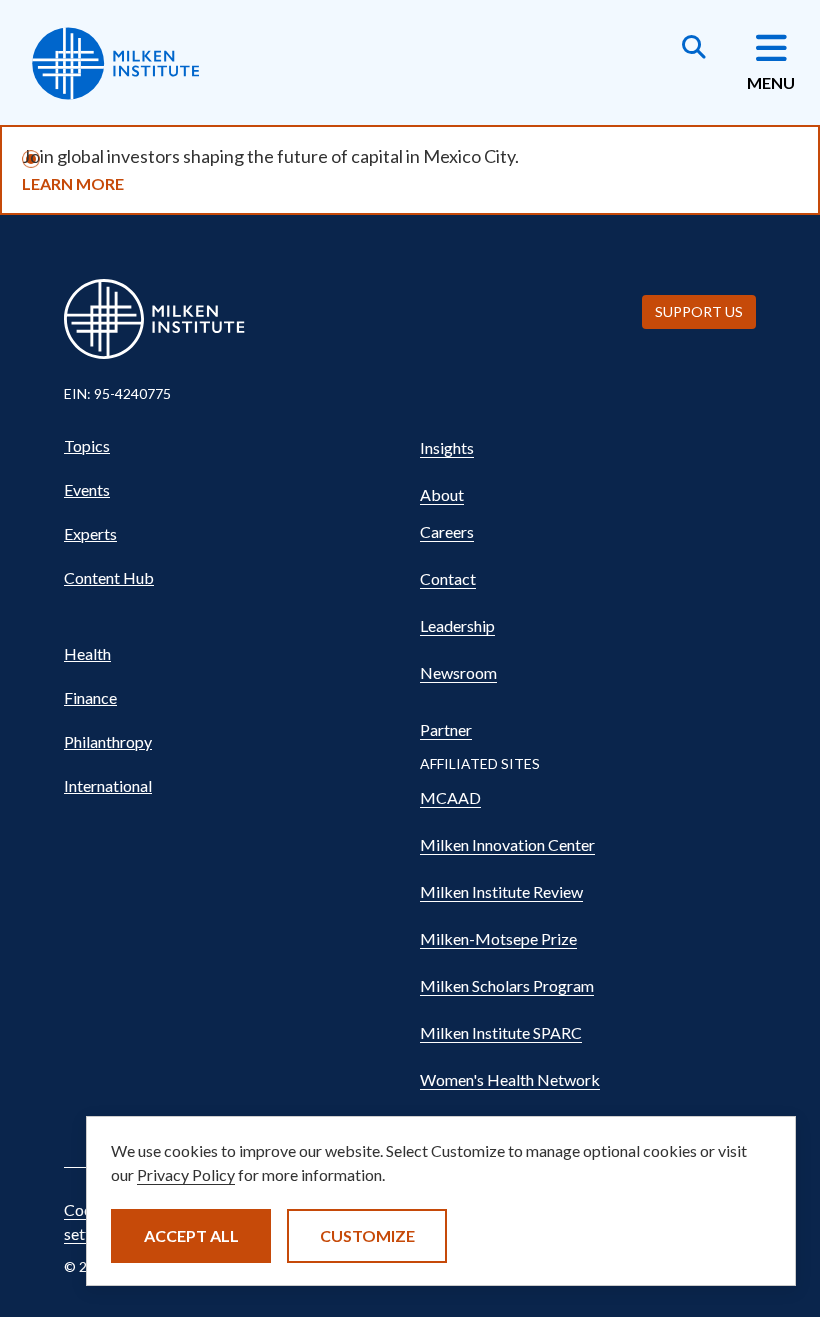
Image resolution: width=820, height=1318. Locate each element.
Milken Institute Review (501, 891)
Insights (447, 447)
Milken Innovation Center (507, 844)
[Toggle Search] (694, 49)
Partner (446, 729)
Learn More (73, 183)
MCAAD (450, 797)
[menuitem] (232, 446)
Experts (90, 533)
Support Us (699, 311)
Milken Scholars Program (507, 985)
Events (87, 489)
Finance (90, 697)
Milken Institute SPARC (501, 1032)
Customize (367, 1235)
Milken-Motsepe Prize (498, 938)
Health (87, 653)
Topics (87, 445)
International (108, 785)
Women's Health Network (510, 1079)
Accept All (191, 1235)
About (442, 494)
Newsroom (458, 672)
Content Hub (109, 577)
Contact (448, 578)
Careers (447, 531)
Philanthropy (108, 741)
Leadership (457, 625)
